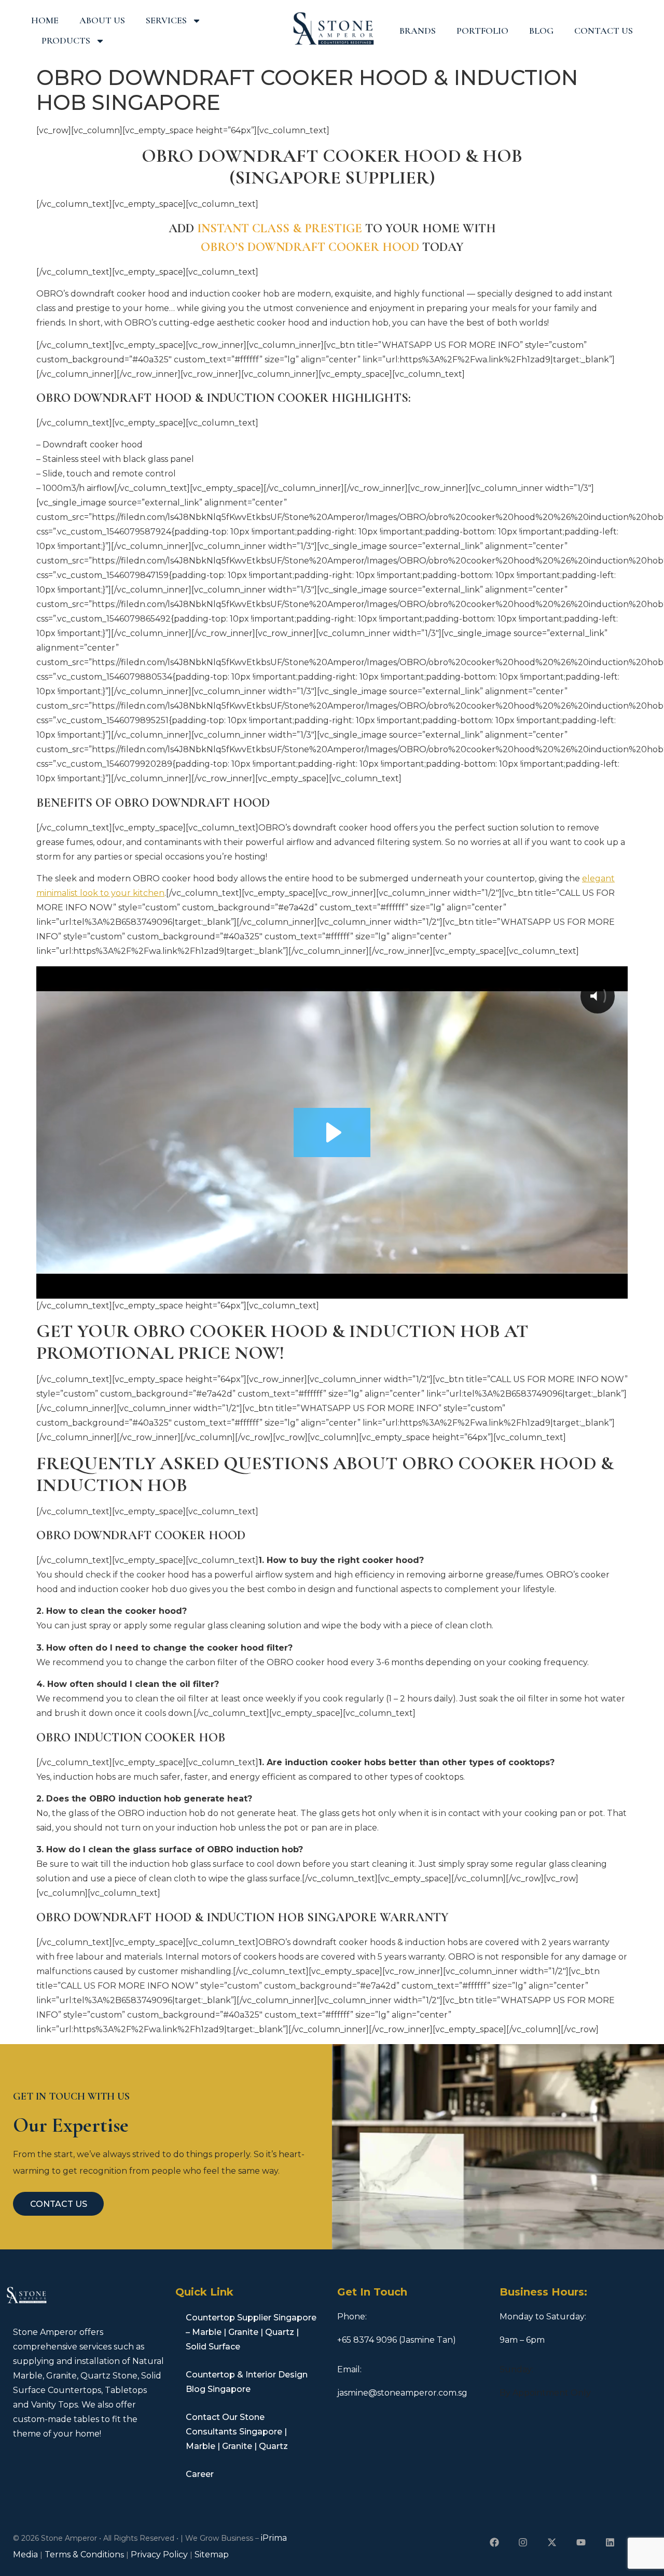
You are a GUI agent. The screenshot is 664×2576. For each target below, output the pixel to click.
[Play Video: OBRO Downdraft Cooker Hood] (332, 1132)
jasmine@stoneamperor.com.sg (402, 2393)
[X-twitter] (552, 2542)
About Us (102, 20)
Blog (541, 31)
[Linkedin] (610, 2542)
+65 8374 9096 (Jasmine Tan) (397, 2340)
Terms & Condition (82, 2554)
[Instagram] (523, 2542)
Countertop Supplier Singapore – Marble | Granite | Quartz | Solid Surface (251, 2332)
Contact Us (604, 31)
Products (66, 40)
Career (200, 2474)
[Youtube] (581, 2542)
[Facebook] (494, 2542)
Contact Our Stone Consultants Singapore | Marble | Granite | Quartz (237, 2432)
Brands (418, 31)
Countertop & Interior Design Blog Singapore (247, 2382)
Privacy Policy (159, 2554)
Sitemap (212, 2554)
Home (45, 20)
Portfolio (482, 31)
